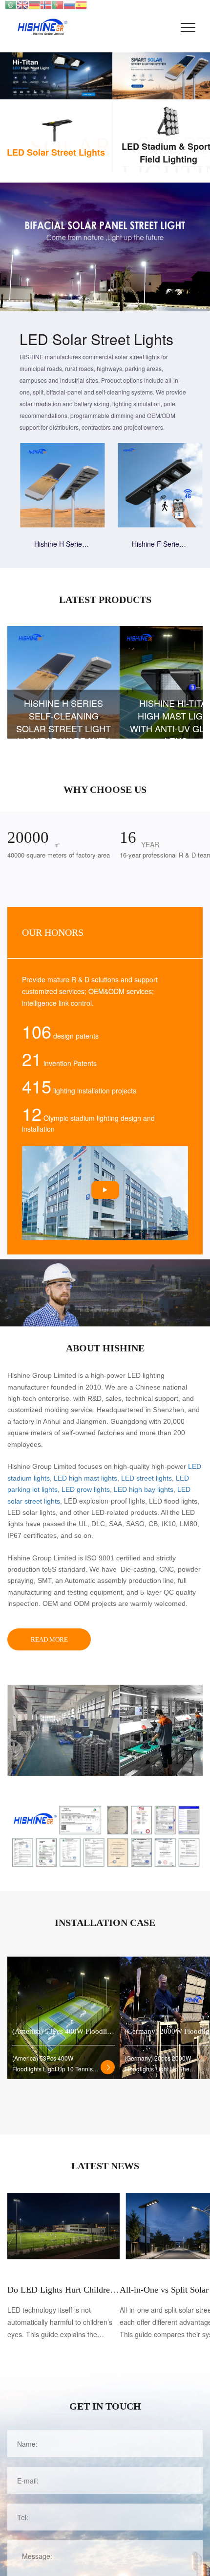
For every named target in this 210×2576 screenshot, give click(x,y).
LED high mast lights (85, 1478)
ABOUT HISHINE (105, 1348)
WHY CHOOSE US (105, 789)
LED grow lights (86, 1489)
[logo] (39, 27)
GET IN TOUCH (105, 2406)
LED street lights (147, 1478)
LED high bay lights (144, 1489)
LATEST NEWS (105, 2166)
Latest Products (105, 600)
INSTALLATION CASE (105, 1923)
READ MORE (49, 1639)
